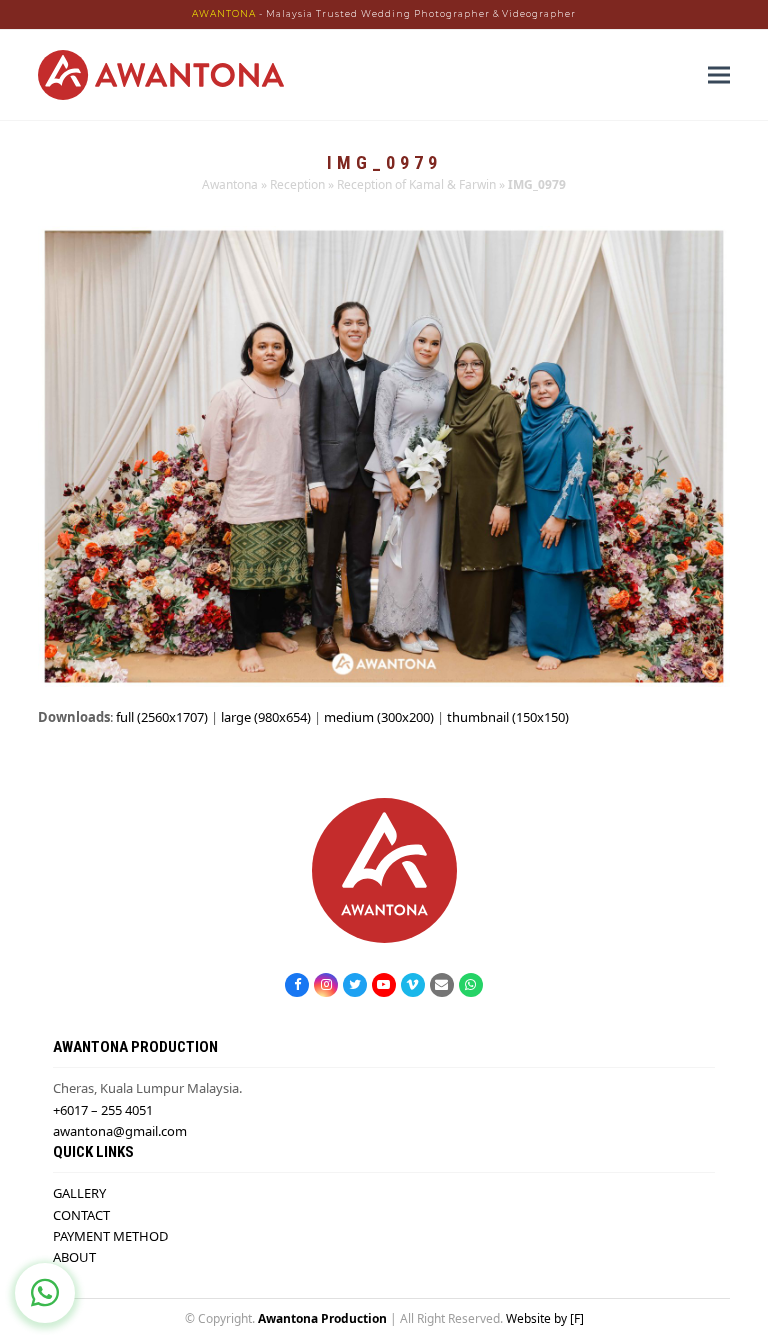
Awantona (230, 184)
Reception (297, 184)
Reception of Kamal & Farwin (416, 184)
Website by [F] (545, 1318)
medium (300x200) (379, 717)
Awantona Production (322, 1318)
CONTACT (81, 1215)
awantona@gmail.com (120, 1131)
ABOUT (74, 1257)
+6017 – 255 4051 (103, 1110)
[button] (719, 74)
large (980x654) (266, 717)
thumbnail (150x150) (508, 717)
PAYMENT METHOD (110, 1236)
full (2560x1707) (162, 717)
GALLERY (79, 1193)
